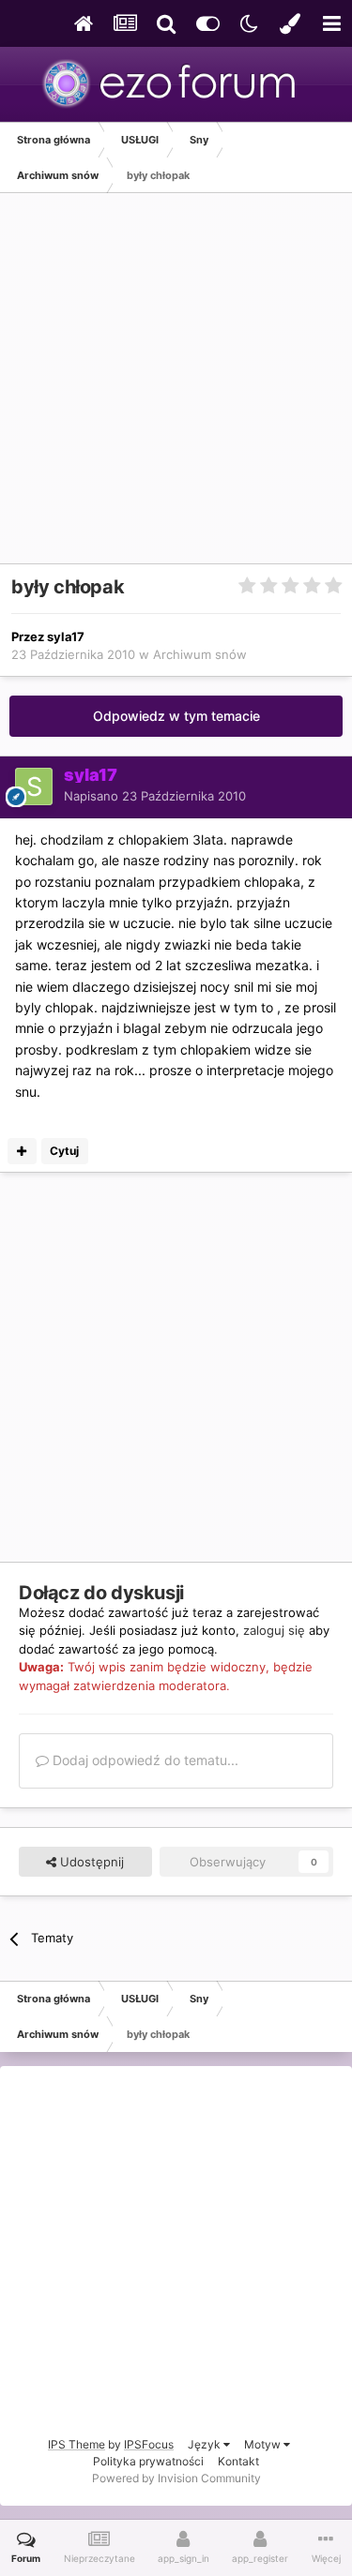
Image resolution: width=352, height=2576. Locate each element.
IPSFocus (149, 2444)
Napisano (155, 796)
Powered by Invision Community (176, 2478)
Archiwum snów (200, 654)
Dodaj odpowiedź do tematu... (144, 1760)
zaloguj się (274, 1630)
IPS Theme (77, 2444)
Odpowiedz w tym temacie (176, 716)
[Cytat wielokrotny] (22, 1151)
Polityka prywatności (148, 2461)
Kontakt (238, 2461)
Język (206, 2444)
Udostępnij (90, 1862)
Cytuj (64, 1151)
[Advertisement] (176, 388)
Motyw (264, 2444)
